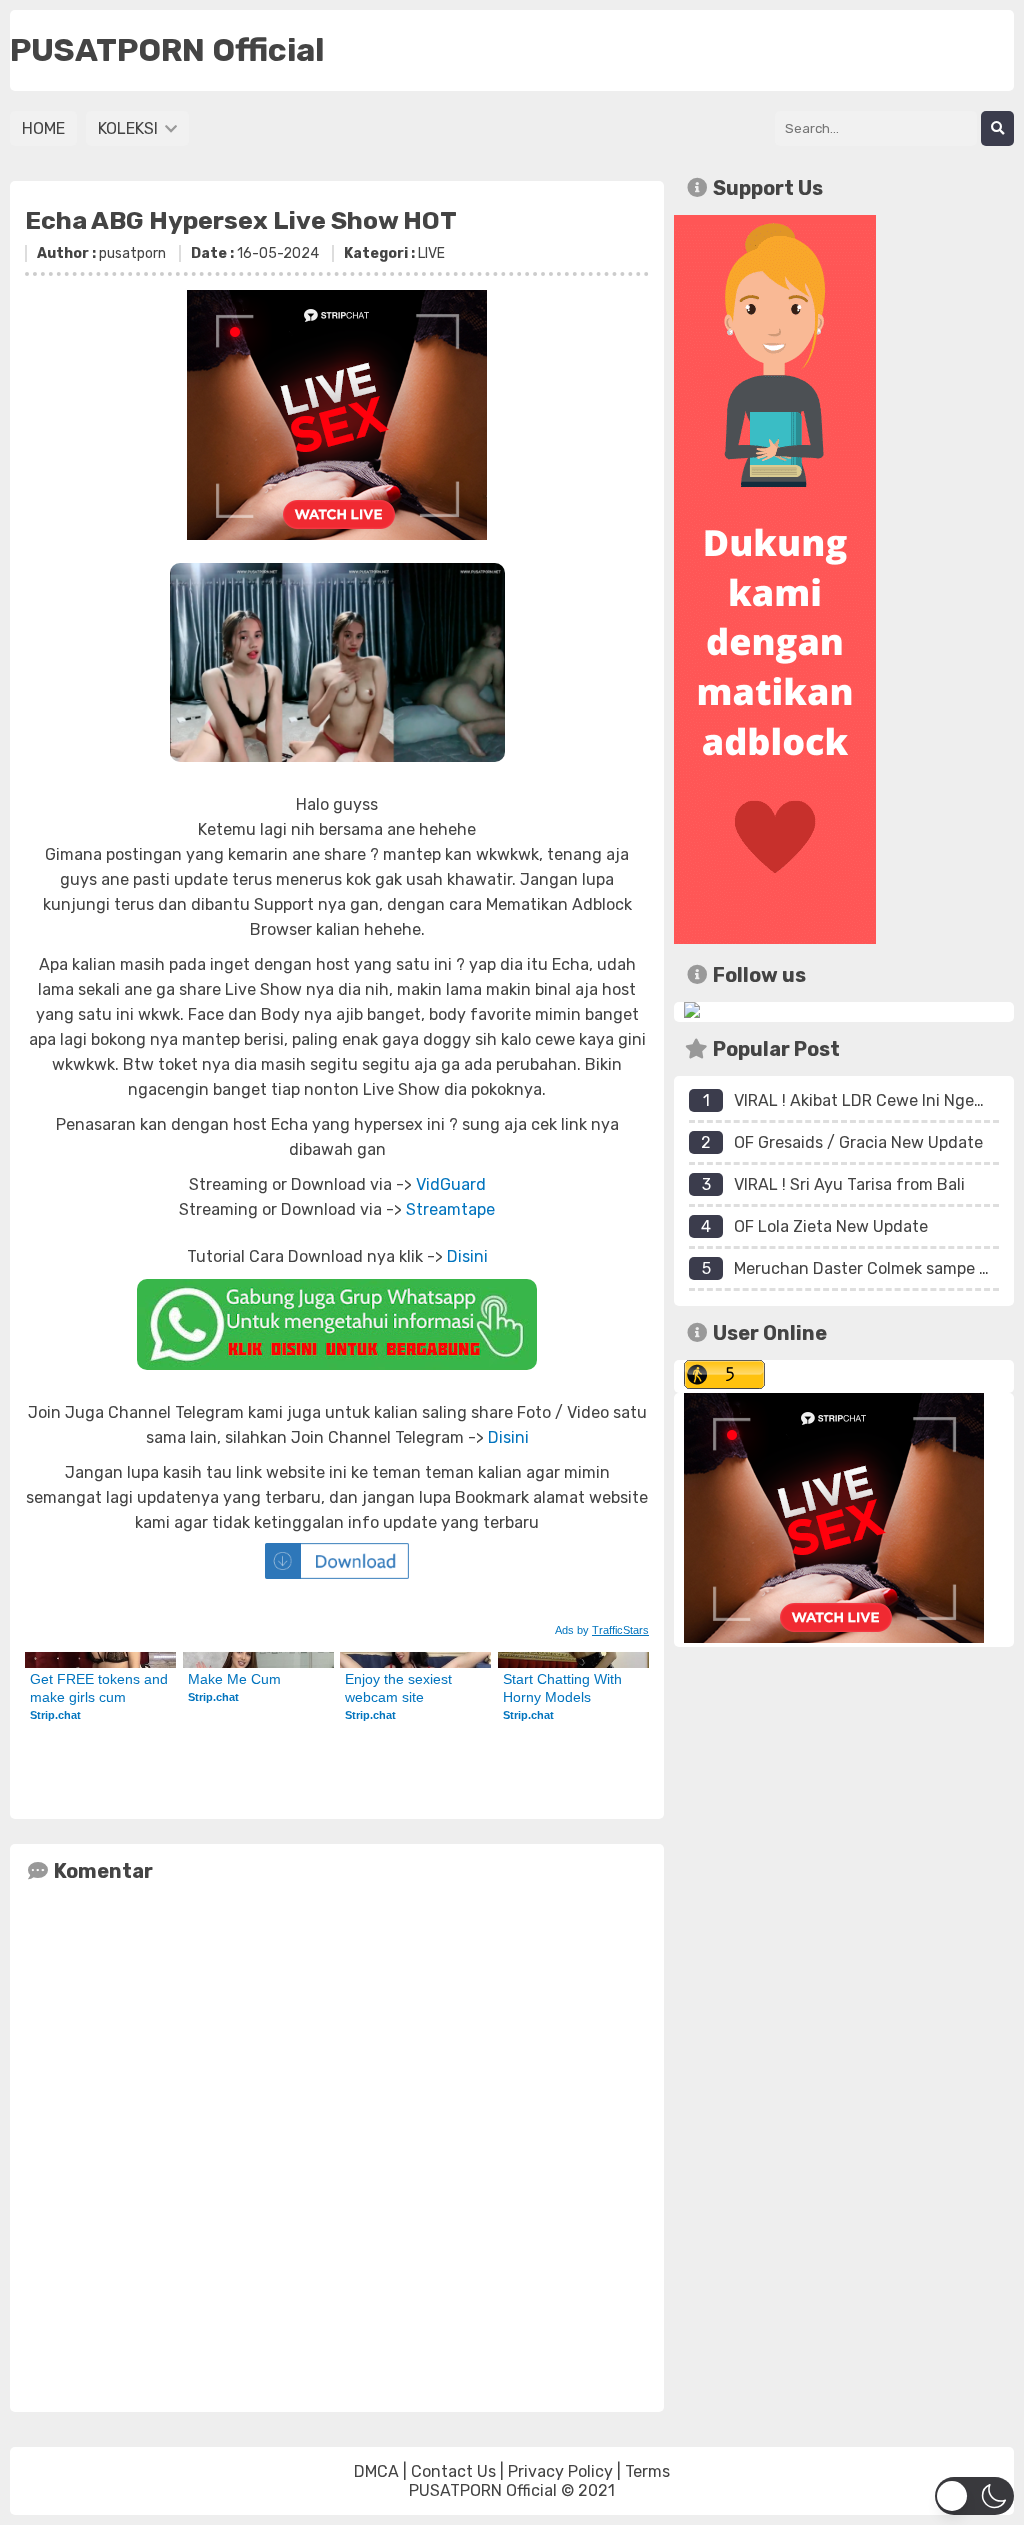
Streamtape (450, 1209)
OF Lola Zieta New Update (831, 1226)
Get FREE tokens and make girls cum (100, 1688)
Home (43, 128)
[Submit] (997, 128)
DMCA (376, 2471)
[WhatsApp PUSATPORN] (337, 1324)
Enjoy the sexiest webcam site (400, 1688)
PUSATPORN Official (483, 2490)
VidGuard (451, 1184)
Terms (647, 2471)
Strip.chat (55, 1715)
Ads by (602, 1630)
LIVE (431, 253)
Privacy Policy (560, 2471)
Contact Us (453, 2471)
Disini (467, 1256)
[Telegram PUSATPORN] (692, 1012)
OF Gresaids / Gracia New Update (858, 1142)
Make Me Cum (234, 1679)
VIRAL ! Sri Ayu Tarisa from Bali (849, 1184)
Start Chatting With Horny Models (564, 1688)
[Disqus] (337, 2143)
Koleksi (130, 128)
